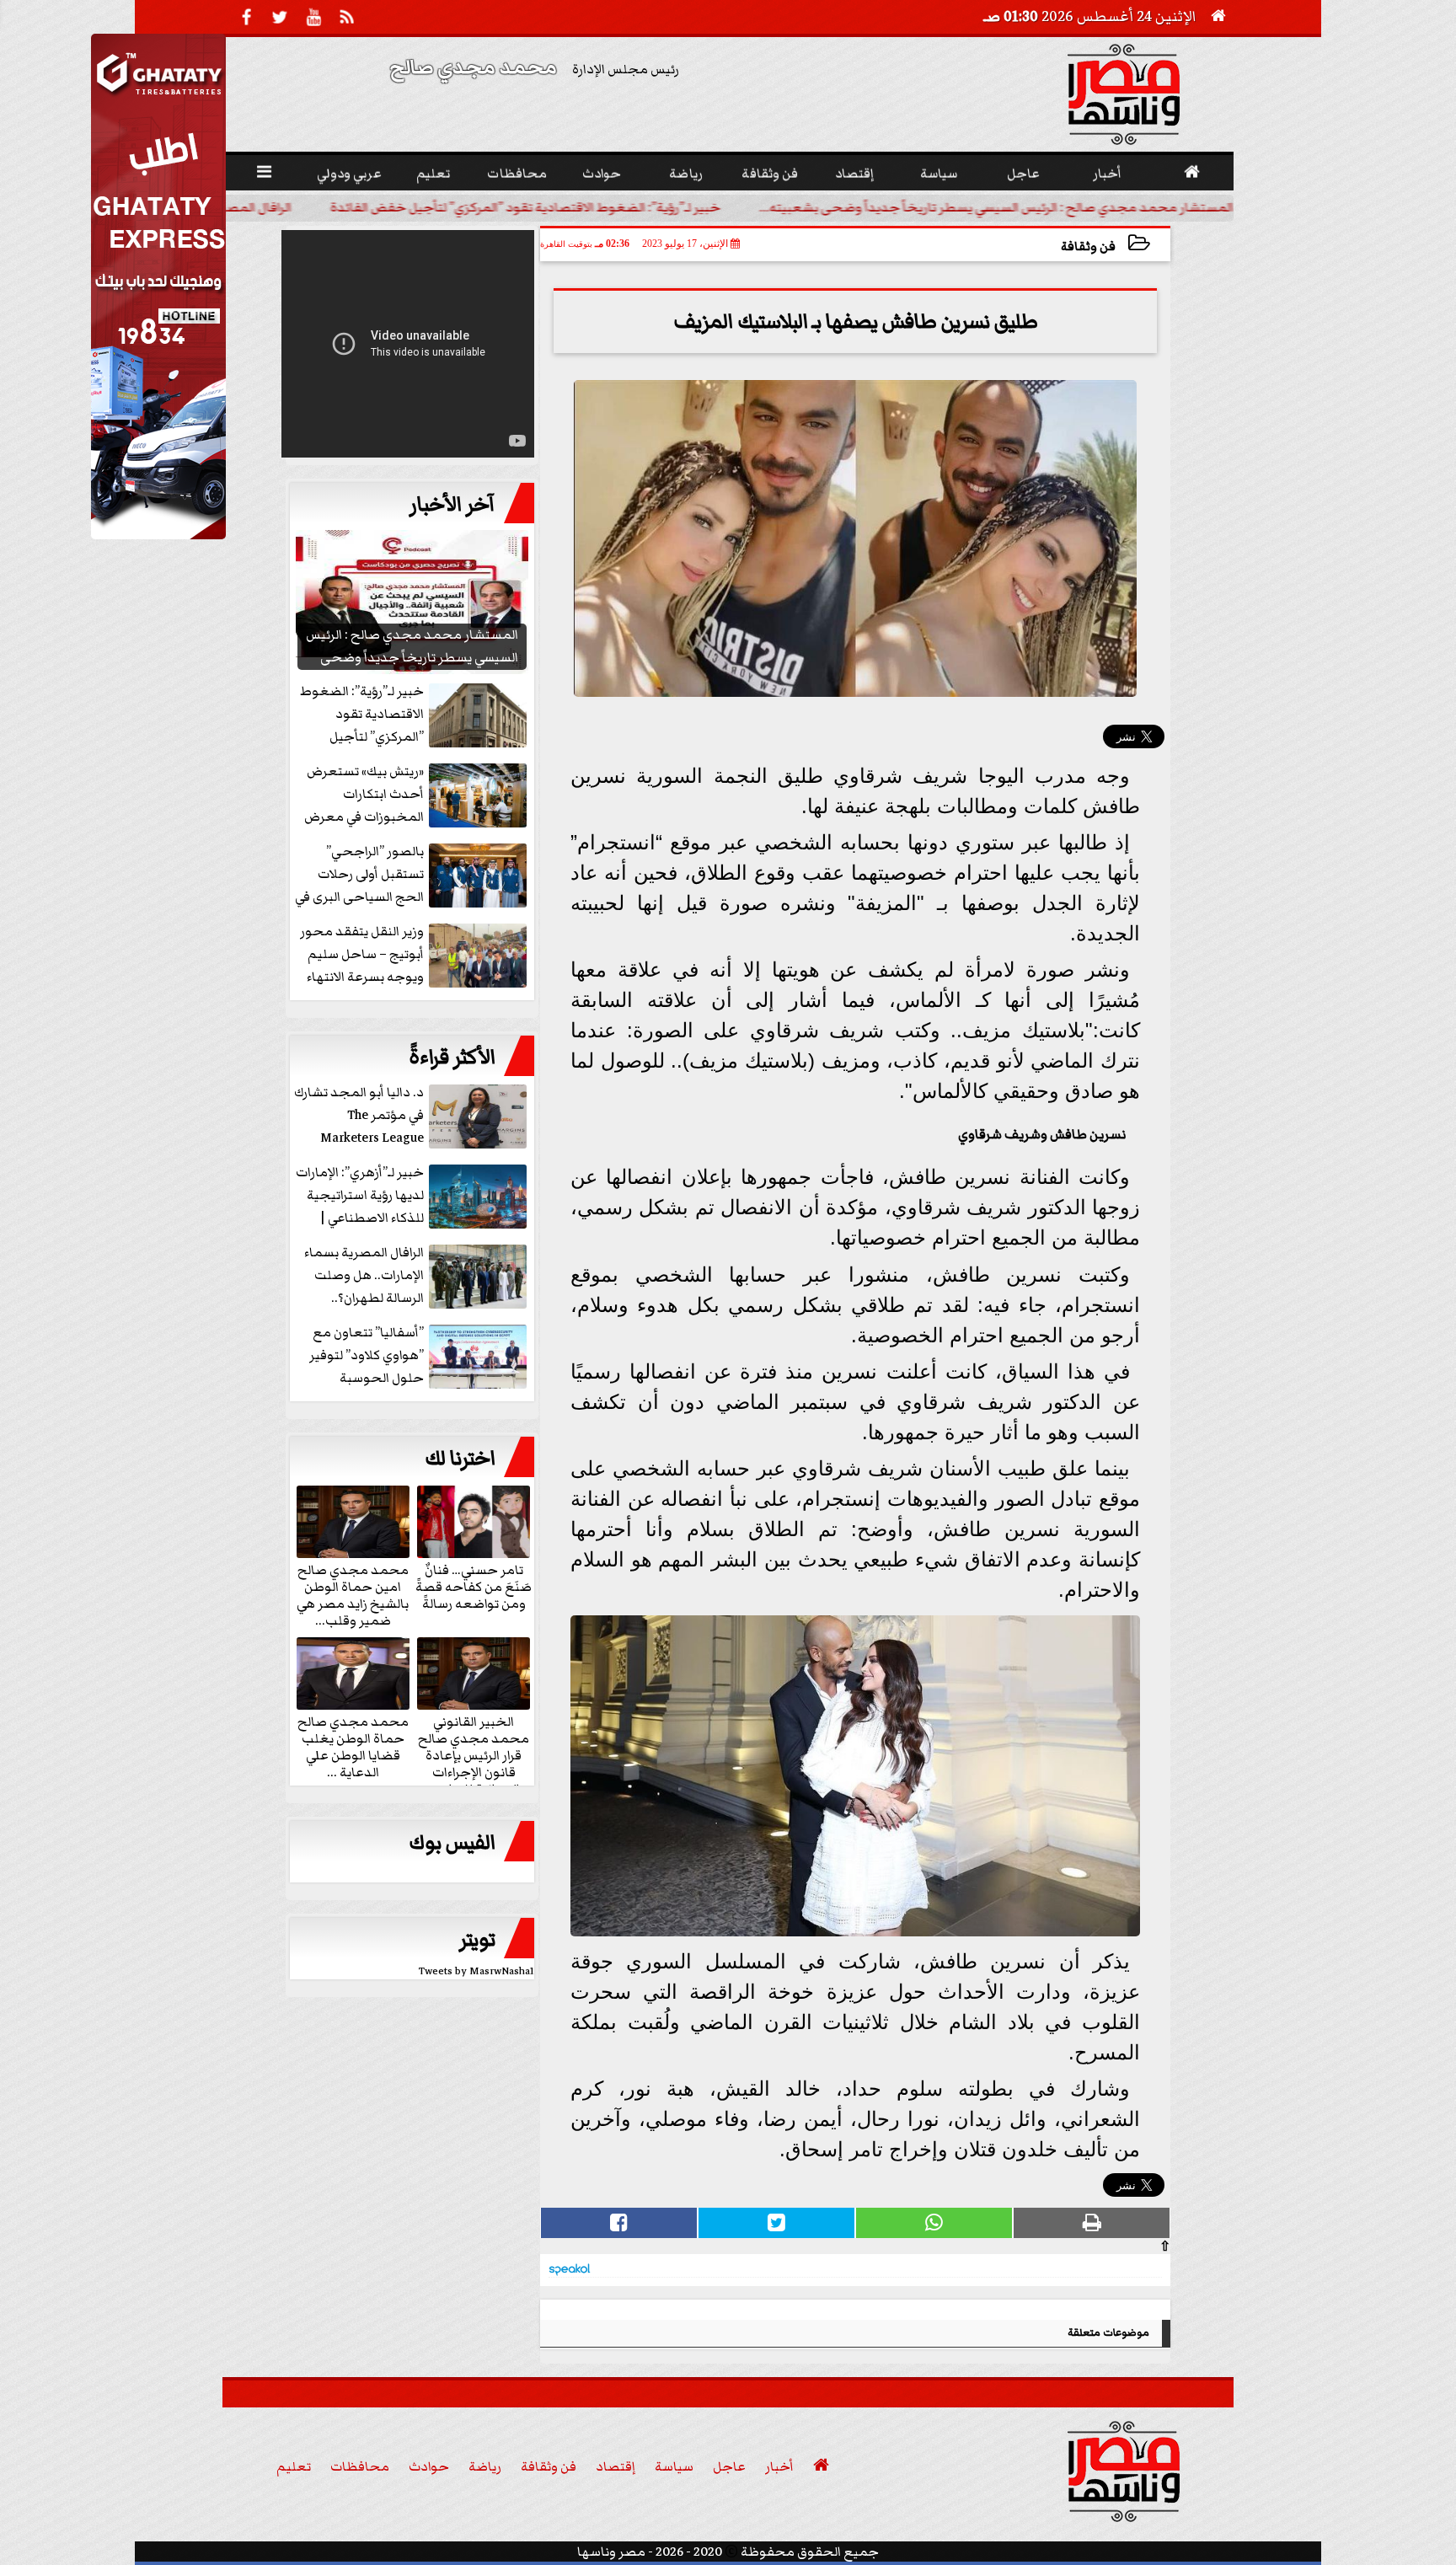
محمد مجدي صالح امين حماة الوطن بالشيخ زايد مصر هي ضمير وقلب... (353, 1594)
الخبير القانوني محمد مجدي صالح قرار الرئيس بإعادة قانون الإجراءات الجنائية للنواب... (474, 1754)
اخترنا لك (460, 1459)
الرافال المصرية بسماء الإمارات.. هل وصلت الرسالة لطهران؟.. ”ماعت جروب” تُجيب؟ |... (290, 207)
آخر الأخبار (452, 505)
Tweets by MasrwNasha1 (476, 1971)
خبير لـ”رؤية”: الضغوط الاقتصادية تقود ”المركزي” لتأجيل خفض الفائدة (760, 207)
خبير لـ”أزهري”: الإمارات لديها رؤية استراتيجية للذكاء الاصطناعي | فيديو (360, 1196)
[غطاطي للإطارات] (158, 535)
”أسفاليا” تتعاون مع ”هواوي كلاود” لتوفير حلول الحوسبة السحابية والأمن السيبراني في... (420, 1356)
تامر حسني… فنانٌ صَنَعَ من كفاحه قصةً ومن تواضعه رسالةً (474, 1586)
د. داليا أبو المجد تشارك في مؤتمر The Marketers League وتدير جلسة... (359, 1116)
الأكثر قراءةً (452, 1058)
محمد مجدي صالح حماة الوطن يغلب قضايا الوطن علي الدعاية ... (353, 1746)
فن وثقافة (1088, 246)
